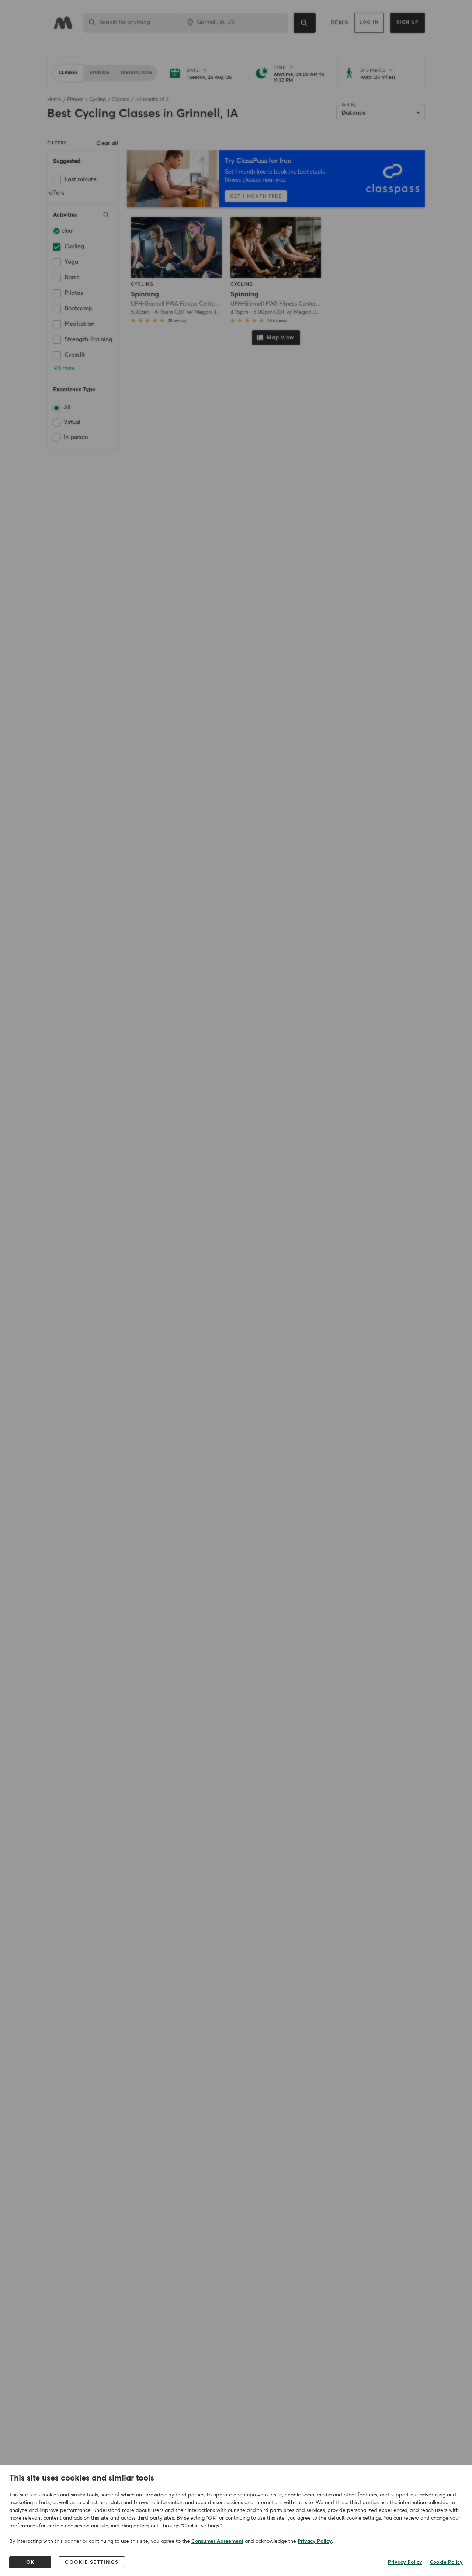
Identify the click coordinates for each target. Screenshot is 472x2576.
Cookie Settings (92, 2562)
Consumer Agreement (217, 2541)
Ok (30, 2562)
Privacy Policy (315, 2541)
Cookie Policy (446, 2562)
